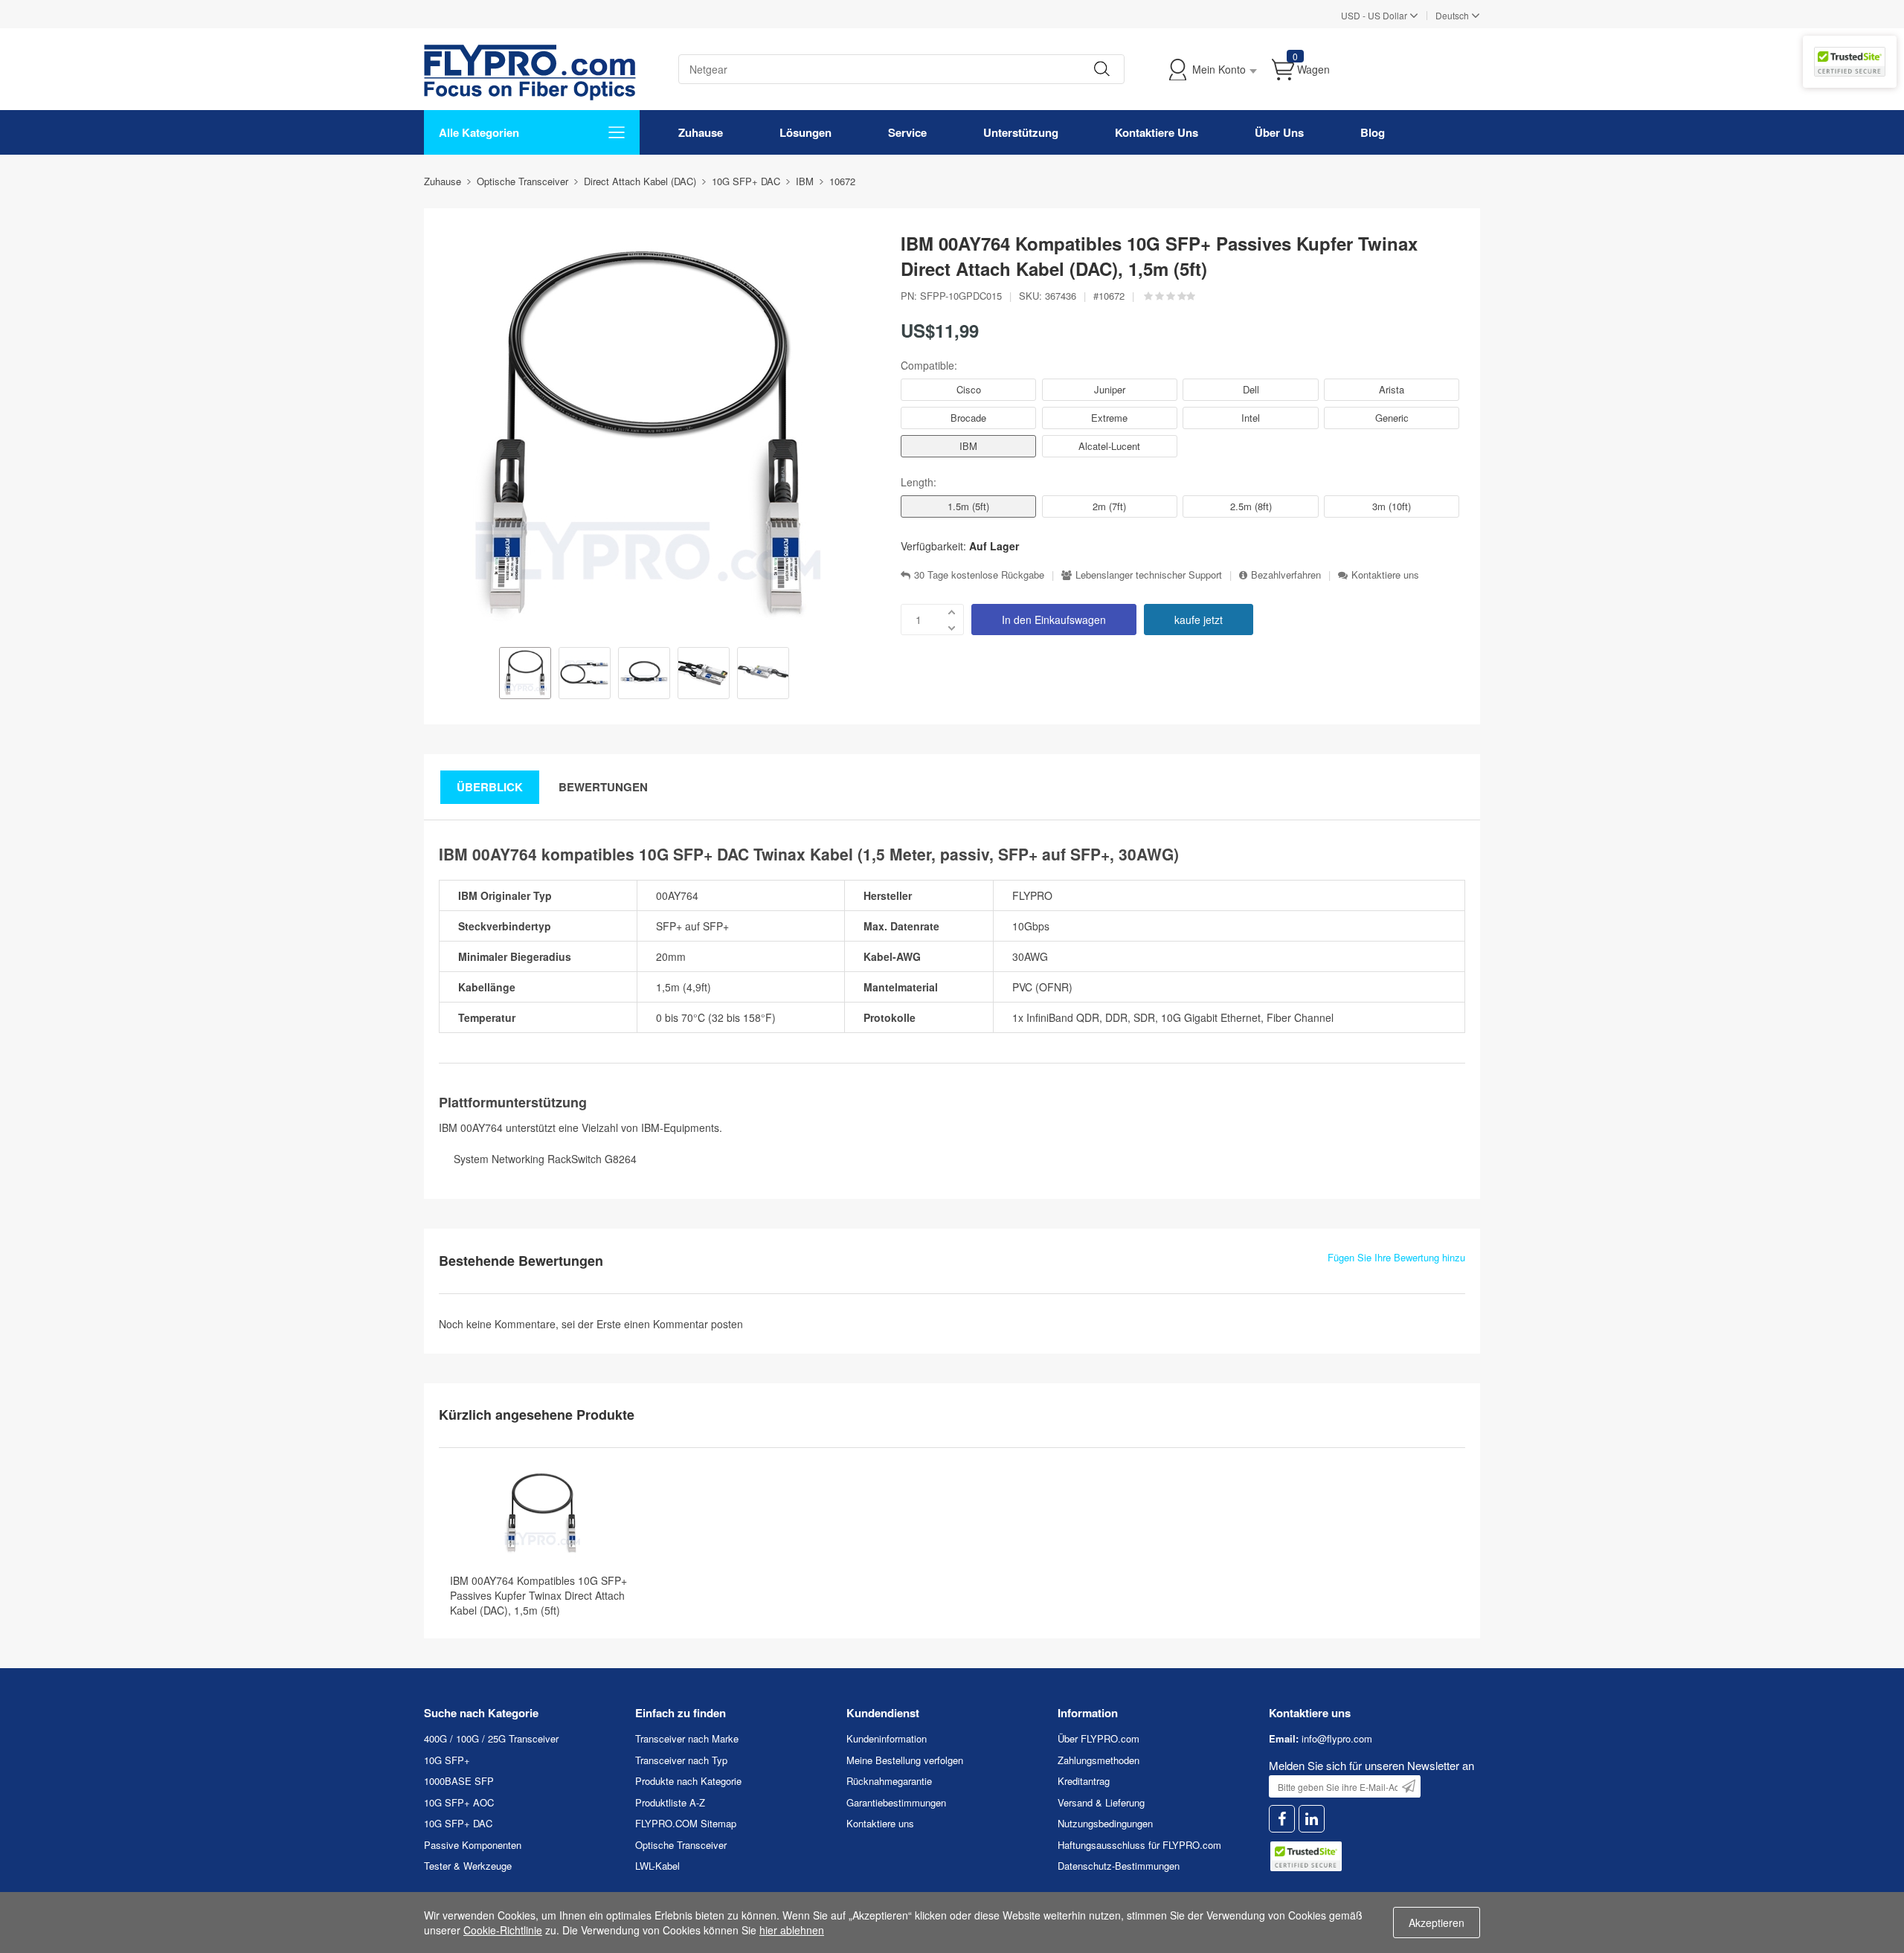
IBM (968, 446)
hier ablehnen (792, 1930)
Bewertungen (603, 787)
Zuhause (701, 132)
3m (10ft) (1392, 506)
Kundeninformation (887, 1738)
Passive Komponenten (473, 1845)
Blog (1373, 132)
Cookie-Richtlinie (503, 1930)
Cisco (969, 389)
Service (907, 132)
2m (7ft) (1109, 506)
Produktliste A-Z (670, 1802)
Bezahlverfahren (1286, 575)
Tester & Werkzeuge (468, 1866)
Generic (1392, 418)
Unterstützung (1021, 132)
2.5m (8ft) (1251, 506)
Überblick (490, 787)
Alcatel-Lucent (1109, 446)
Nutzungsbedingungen (1105, 1823)
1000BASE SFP (459, 1781)
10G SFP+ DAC (458, 1823)
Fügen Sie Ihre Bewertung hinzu (1396, 1258)
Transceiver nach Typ (681, 1760)
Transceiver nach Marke (687, 1738)
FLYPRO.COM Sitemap (686, 1823)
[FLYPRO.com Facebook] (1282, 1819)
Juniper (1110, 389)
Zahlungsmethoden (1099, 1760)
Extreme (1109, 418)
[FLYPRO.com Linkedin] (1312, 1819)
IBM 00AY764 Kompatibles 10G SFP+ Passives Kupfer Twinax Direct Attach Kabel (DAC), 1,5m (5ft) (538, 1595)
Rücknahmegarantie (889, 1781)
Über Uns (1279, 132)
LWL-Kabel (657, 1866)
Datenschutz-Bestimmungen (1119, 1866)
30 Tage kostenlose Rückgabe (979, 575)
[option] (525, 675)
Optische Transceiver (681, 1845)
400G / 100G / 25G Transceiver (491, 1738)
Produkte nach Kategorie (688, 1781)
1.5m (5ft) (968, 506)
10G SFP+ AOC (459, 1802)
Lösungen (805, 132)
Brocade (968, 418)
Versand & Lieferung (1101, 1802)
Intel (1251, 418)
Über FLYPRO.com (1099, 1738)
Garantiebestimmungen (896, 1802)
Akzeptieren (1437, 1923)
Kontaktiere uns (1385, 575)
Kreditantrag (1084, 1781)
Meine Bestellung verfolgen (905, 1760)
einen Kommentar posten (684, 1324)
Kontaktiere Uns (1157, 132)
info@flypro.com (1337, 1738)
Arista (1392, 389)
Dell (1251, 389)
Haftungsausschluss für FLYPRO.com (1139, 1845)
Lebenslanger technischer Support (1149, 575)
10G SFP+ (447, 1760)
